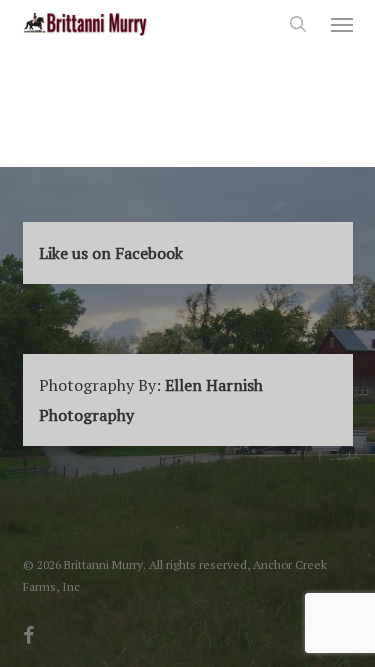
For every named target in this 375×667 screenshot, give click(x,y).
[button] (342, 24)
